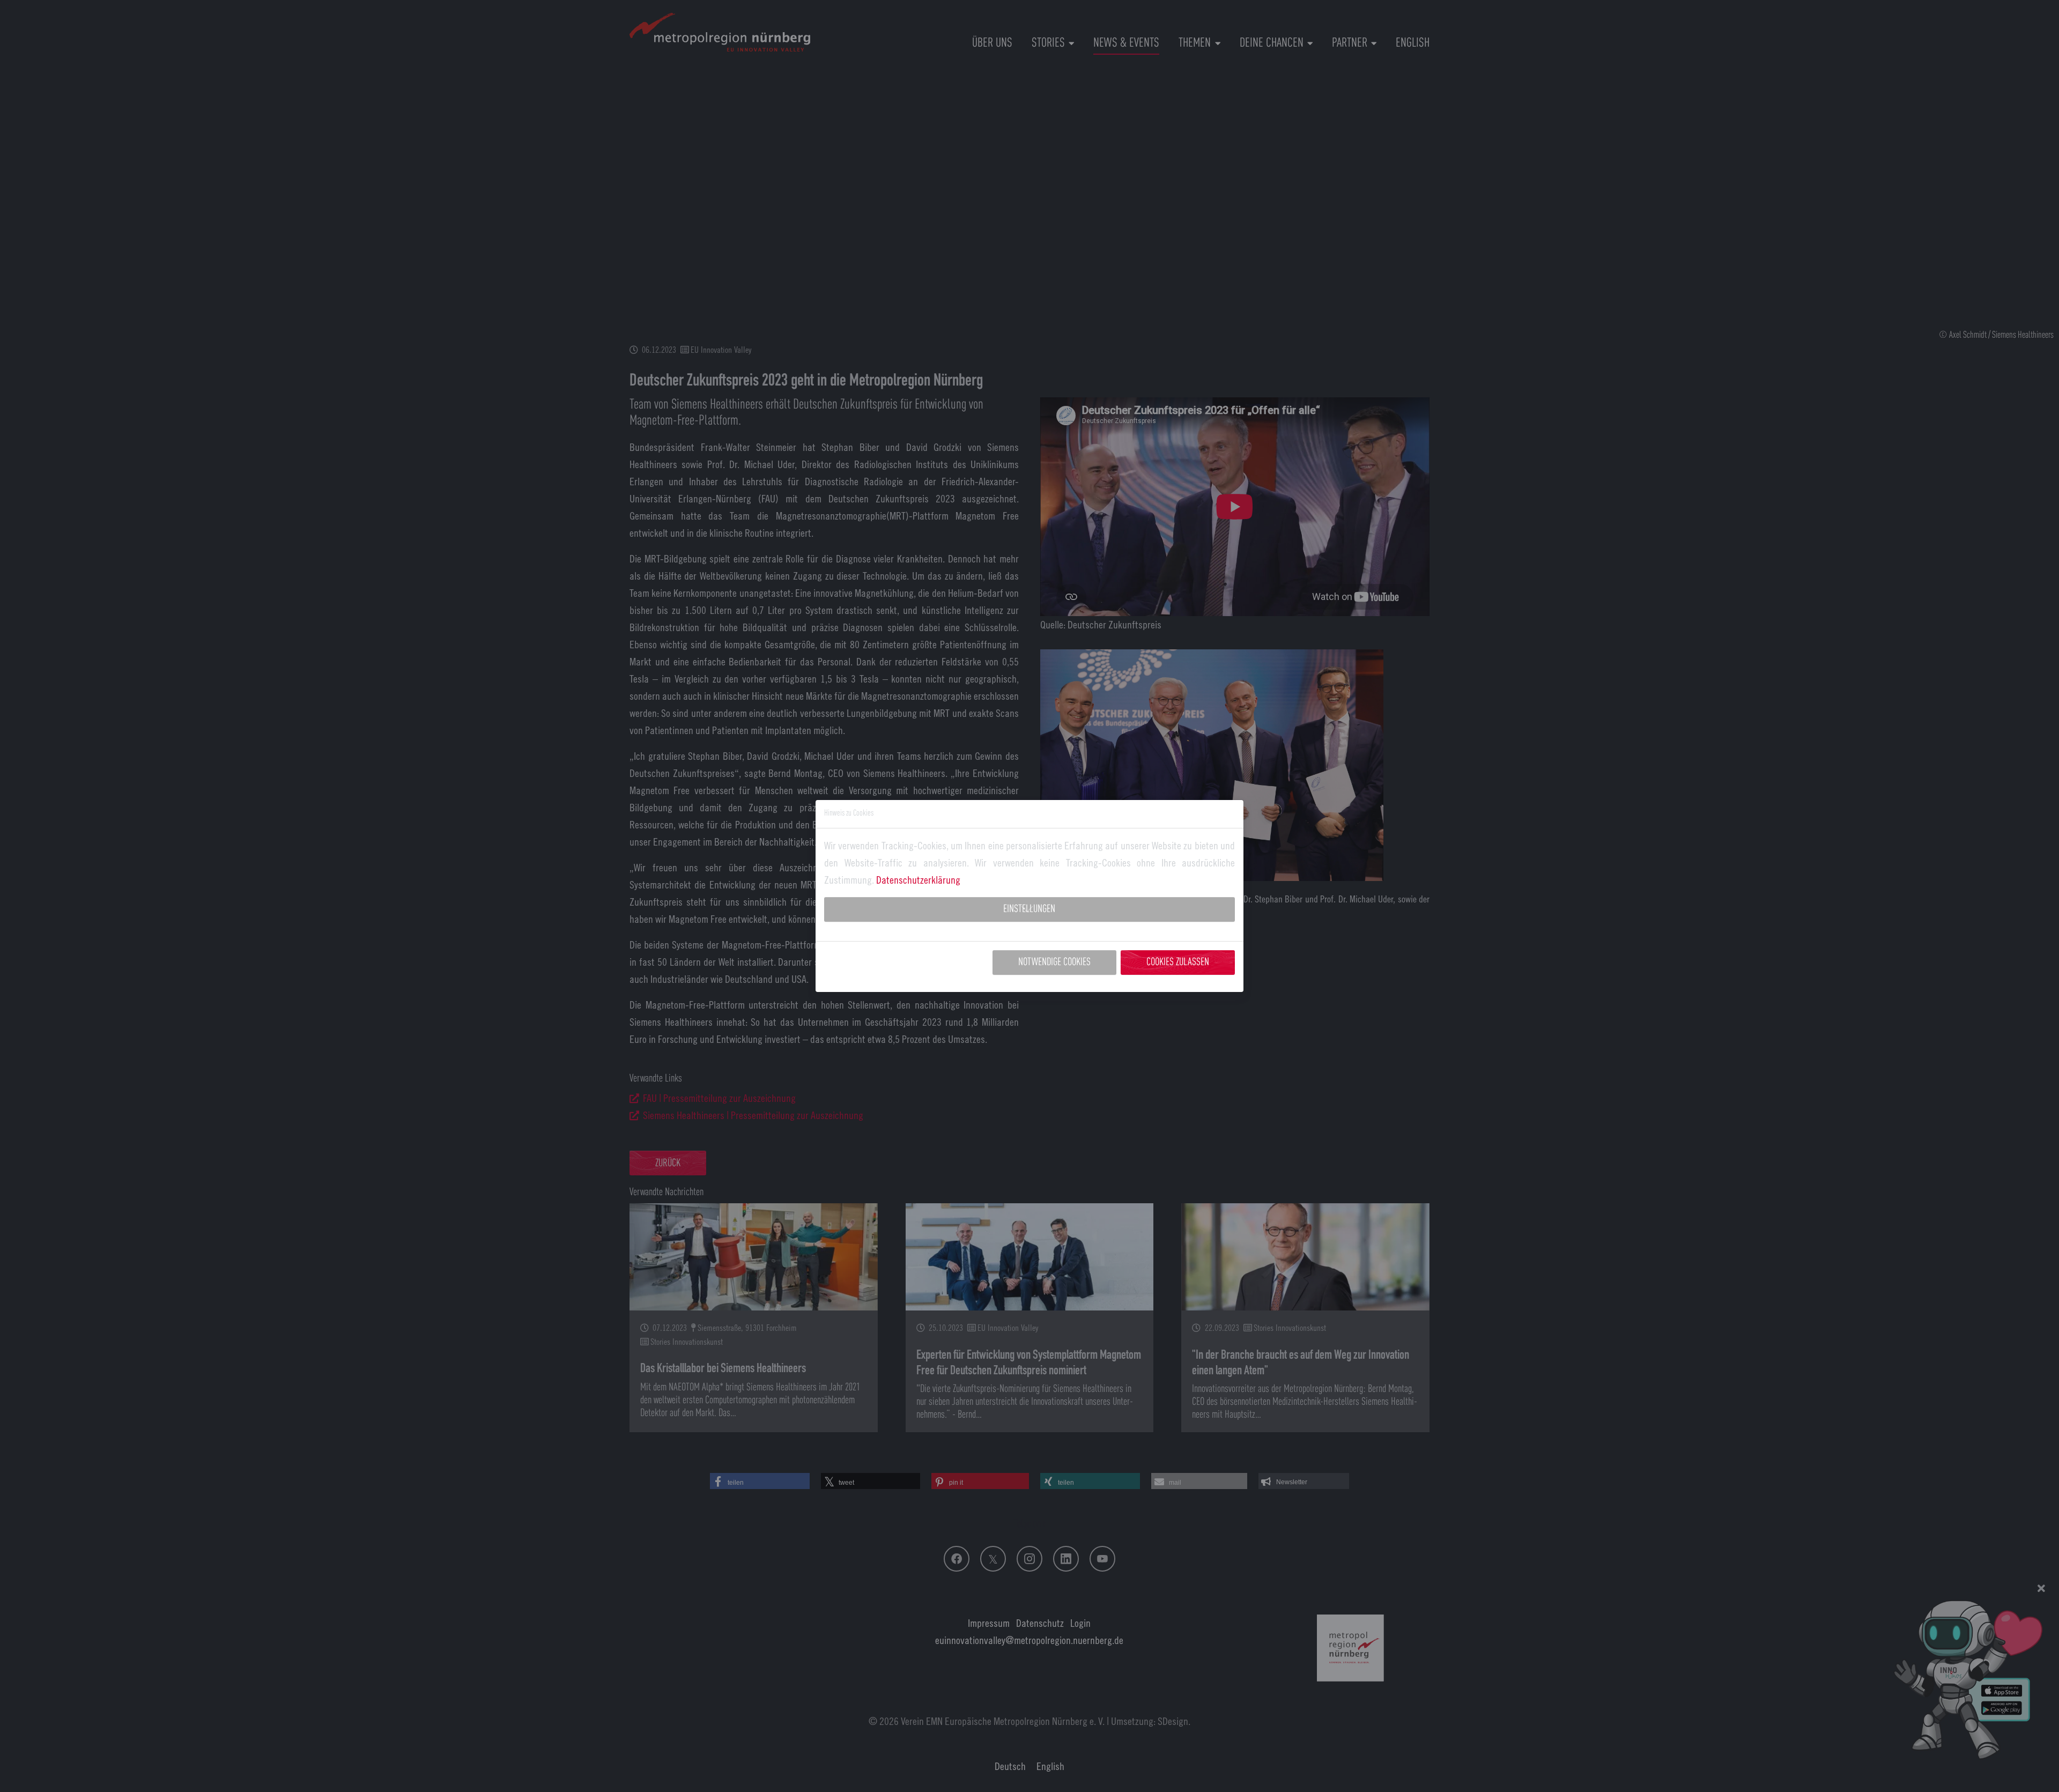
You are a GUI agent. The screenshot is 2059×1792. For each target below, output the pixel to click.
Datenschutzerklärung (918, 880)
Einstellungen (1029, 909)
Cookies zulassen (1178, 962)
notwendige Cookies (1054, 962)
